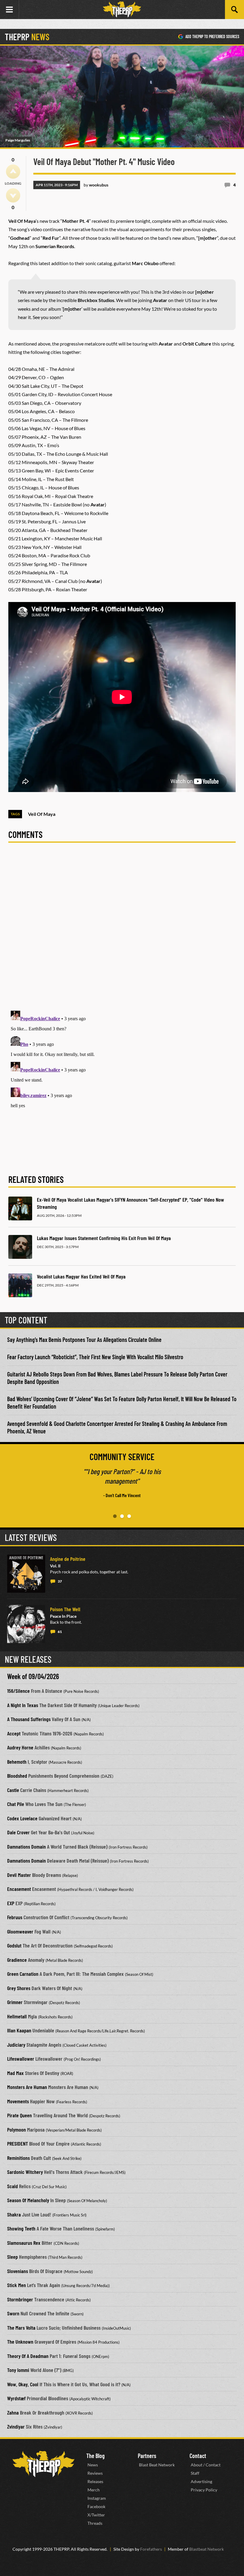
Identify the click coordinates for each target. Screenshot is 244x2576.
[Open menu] (10, 10)
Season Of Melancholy (28, 2200)
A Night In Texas (23, 1705)
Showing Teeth (21, 2228)
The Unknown (20, 2342)
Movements (18, 2101)
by (96, 185)
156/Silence (18, 1691)
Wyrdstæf (16, 2398)
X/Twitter (96, 2515)
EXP (11, 1903)
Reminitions (18, 2158)
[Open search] (234, 10)
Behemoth (17, 1762)
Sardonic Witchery (25, 2172)
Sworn (13, 2313)
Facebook (96, 2506)
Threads (95, 2523)
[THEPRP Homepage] (122, 10)
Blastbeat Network (207, 2549)
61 (60, 1632)
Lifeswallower (21, 2059)
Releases (95, 2481)
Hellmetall (17, 2016)
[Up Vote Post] (13, 172)
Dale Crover (18, 1832)
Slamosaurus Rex (24, 2243)
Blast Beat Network (157, 2465)
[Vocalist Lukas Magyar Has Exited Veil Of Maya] (20, 1285)
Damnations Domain (26, 1847)
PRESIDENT (18, 2143)
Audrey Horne (20, 1747)
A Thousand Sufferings (29, 1719)
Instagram (97, 2498)
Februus (15, 1917)
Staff (195, 2473)
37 (60, 1581)
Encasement (19, 1889)
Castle (13, 1790)
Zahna (13, 2412)
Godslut (14, 1945)
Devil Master (19, 1875)
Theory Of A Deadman (28, 2356)
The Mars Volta (21, 2328)
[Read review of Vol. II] (26, 1574)
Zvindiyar (16, 2426)
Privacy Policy (204, 2490)
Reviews (95, 2473)
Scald (12, 2186)
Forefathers (151, 2549)
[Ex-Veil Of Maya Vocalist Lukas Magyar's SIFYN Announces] (20, 1208)
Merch (94, 2490)
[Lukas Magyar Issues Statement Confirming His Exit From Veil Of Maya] (20, 1247)
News (93, 2465)
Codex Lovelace (22, 1818)
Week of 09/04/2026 (33, 1676)
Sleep (12, 2257)
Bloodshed (17, 1776)
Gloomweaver (20, 1931)
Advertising (201, 2481)
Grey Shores (19, 1988)
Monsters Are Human (27, 2087)
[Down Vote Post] (13, 195)
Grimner (15, 2002)
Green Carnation (23, 1974)
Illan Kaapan (19, 2030)
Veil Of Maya (42, 814)
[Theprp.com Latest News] (43, 2464)
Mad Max (15, 2073)
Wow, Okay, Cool (23, 2384)
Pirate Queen (19, 2115)
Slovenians (18, 2271)
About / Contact (206, 2465)
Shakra (14, 2214)
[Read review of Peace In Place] (26, 1624)
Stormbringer (20, 2299)
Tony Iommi (18, 2370)
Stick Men (17, 2285)
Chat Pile (16, 1804)
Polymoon (17, 2129)
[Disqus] (122, 930)
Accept (14, 1733)
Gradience (17, 1960)
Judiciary (16, 2045)
